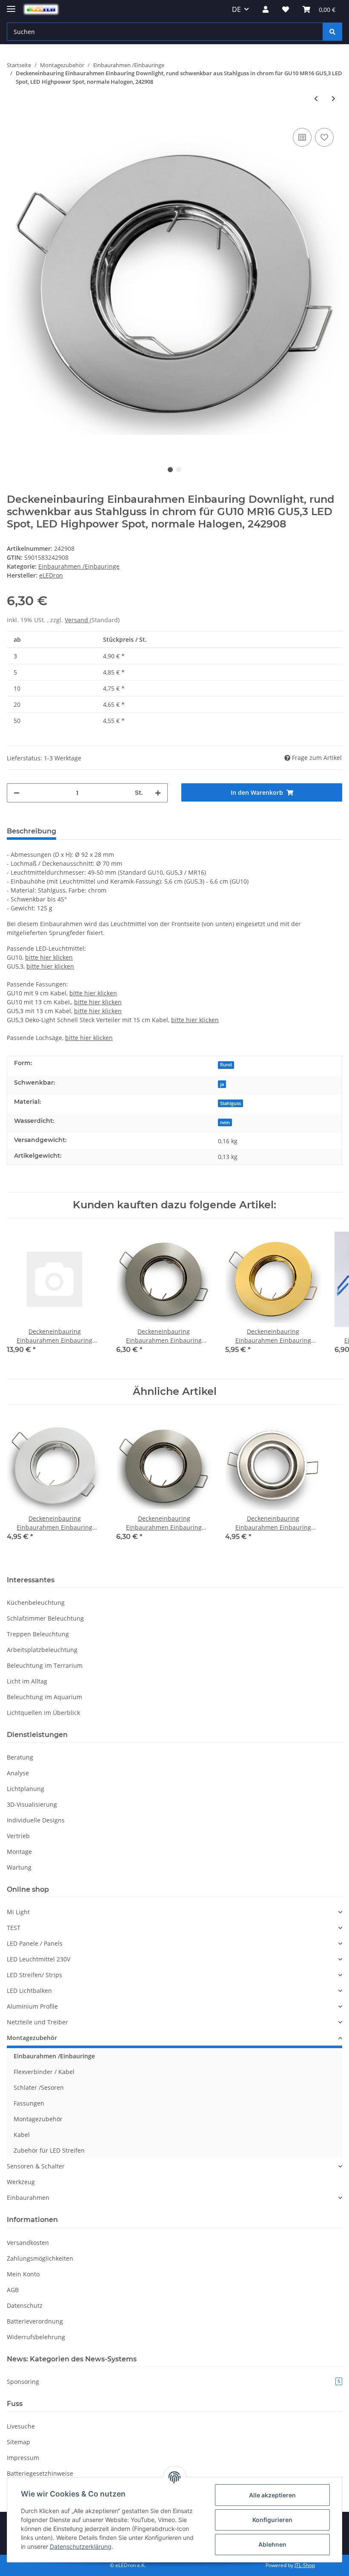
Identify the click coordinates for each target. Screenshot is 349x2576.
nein (225, 1122)
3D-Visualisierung (32, 1804)
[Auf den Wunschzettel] (324, 137)
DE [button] (236, 9)
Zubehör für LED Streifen (49, 2150)
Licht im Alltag (27, 1681)
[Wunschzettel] (286, 9)
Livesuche (21, 2426)
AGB (13, 2290)
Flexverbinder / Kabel (44, 2072)
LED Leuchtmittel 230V (39, 1959)
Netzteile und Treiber (37, 2022)
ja (222, 1084)
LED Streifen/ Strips (34, 1975)
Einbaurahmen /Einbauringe (79, 566)
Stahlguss (230, 1103)
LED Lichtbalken (29, 1991)
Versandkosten (28, 2243)
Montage (19, 1852)
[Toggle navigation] (11, 5)
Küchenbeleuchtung (36, 1603)
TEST (14, 1928)
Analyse (18, 1773)
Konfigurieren (272, 2520)
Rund (226, 1065)
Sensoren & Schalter (36, 2166)
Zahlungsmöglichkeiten (40, 2258)
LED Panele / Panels (35, 1943)
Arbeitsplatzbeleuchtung (42, 1650)
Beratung (20, 1757)
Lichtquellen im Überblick (43, 1713)
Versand (77, 620)
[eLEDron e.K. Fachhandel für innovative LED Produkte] (41, 10)
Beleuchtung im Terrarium (45, 1665)
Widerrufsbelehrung (36, 2337)
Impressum (23, 2458)
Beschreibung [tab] (31, 831)
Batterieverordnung (35, 2321)
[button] (266, 9)
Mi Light (18, 1912)
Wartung (19, 1867)
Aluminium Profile (32, 2006)
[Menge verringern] (17, 793)
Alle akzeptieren (272, 2495)
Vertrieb (18, 1836)
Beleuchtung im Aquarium (44, 1697)
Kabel (22, 2135)
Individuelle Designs (36, 1820)
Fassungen (29, 2103)
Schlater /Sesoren (39, 2087)
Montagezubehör (32, 2038)
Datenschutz (25, 2305)
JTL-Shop (305, 2565)
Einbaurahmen (28, 2198)
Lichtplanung (26, 1789)
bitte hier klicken (49, 957)
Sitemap (19, 2442)
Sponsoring (173, 2382)
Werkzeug (21, 2182)
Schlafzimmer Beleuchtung (45, 1618)
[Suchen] (332, 32)
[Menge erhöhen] (158, 793)
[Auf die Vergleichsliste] (302, 137)
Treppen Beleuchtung (38, 1634)
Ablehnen (272, 2544)
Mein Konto (23, 2274)
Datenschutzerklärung (81, 2546)
